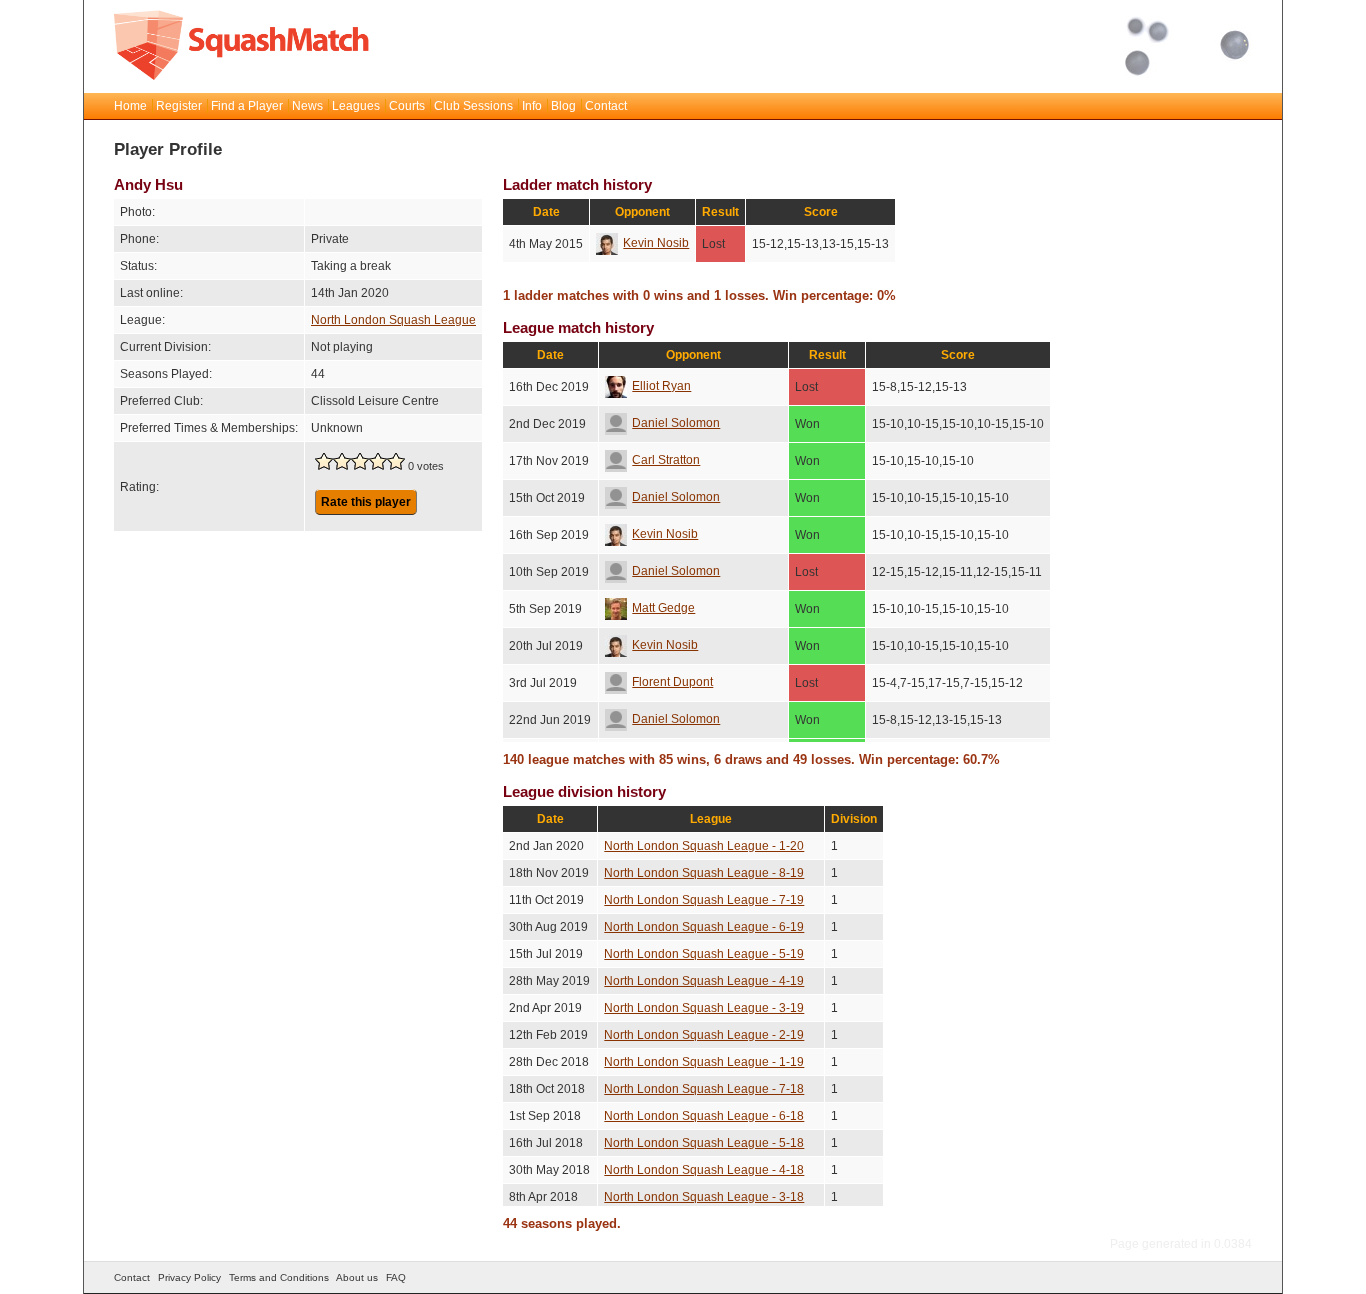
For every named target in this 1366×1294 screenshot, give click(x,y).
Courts (407, 106)
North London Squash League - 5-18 (704, 1143)
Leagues (356, 106)
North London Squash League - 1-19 (704, 1062)
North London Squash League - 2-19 (704, 1035)
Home (130, 106)
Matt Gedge (663, 608)
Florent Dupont (672, 682)
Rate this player (366, 502)
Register (179, 106)
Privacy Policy (189, 1277)
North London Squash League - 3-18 (704, 1197)
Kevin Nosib (656, 243)
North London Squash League (393, 320)
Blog (563, 106)
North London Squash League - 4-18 (704, 1170)
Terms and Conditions (279, 1277)
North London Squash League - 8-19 (704, 873)
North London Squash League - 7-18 (704, 1089)
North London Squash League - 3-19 (704, 1008)
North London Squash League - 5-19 (704, 954)
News (307, 106)
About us (357, 1277)
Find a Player (247, 106)
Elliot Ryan (661, 386)
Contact (606, 106)
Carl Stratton (666, 460)
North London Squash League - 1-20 (704, 846)
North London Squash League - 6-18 (704, 1116)
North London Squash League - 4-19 (704, 981)
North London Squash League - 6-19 (704, 927)
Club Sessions (473, 106)
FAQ (396, 1277)
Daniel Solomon (676, 423)
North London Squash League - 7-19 (704, 900)
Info (532, 106)
